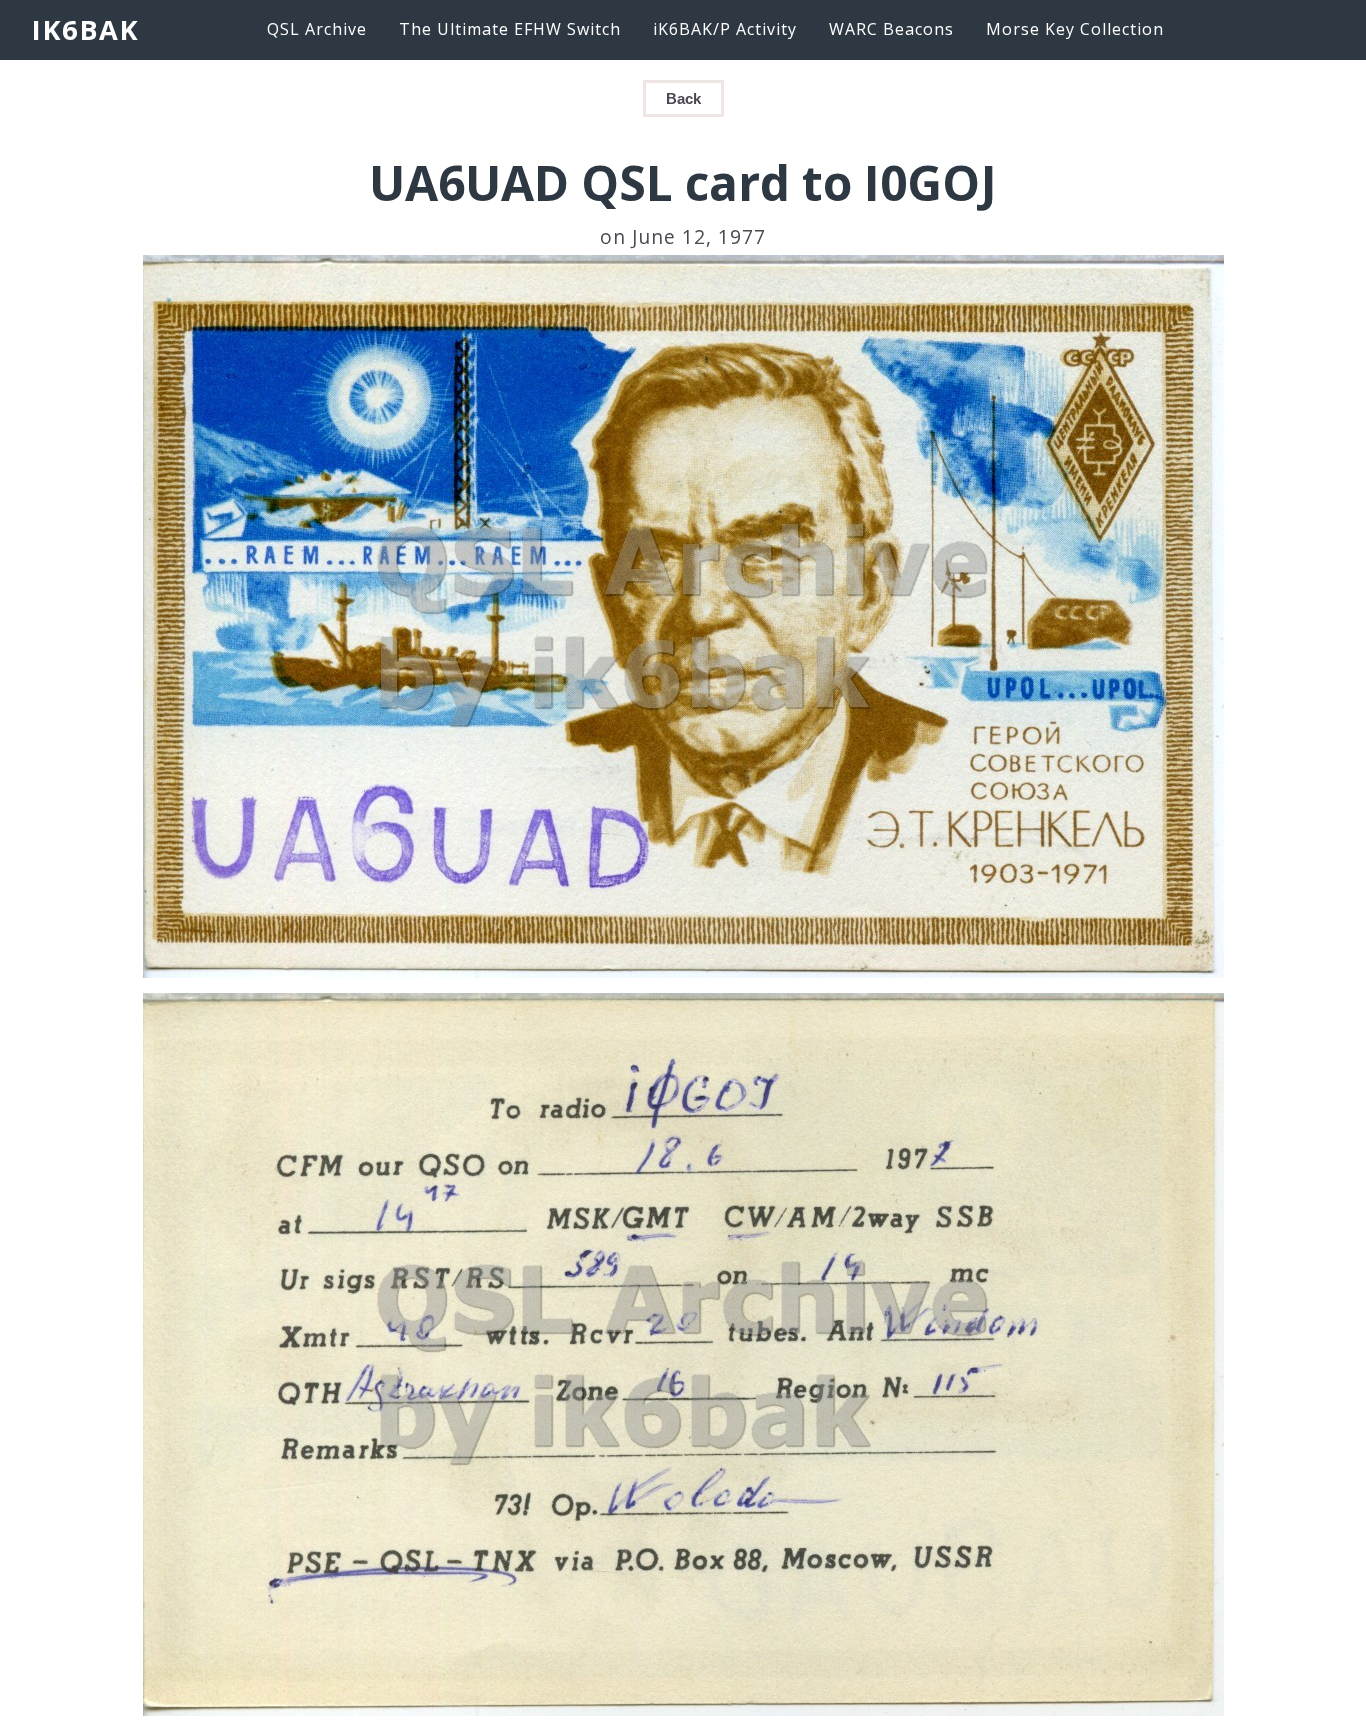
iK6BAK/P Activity (725, 29)
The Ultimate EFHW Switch (510, 29)
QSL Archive (317, 29)
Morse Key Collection (1075, 29)
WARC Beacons (891, 29)
